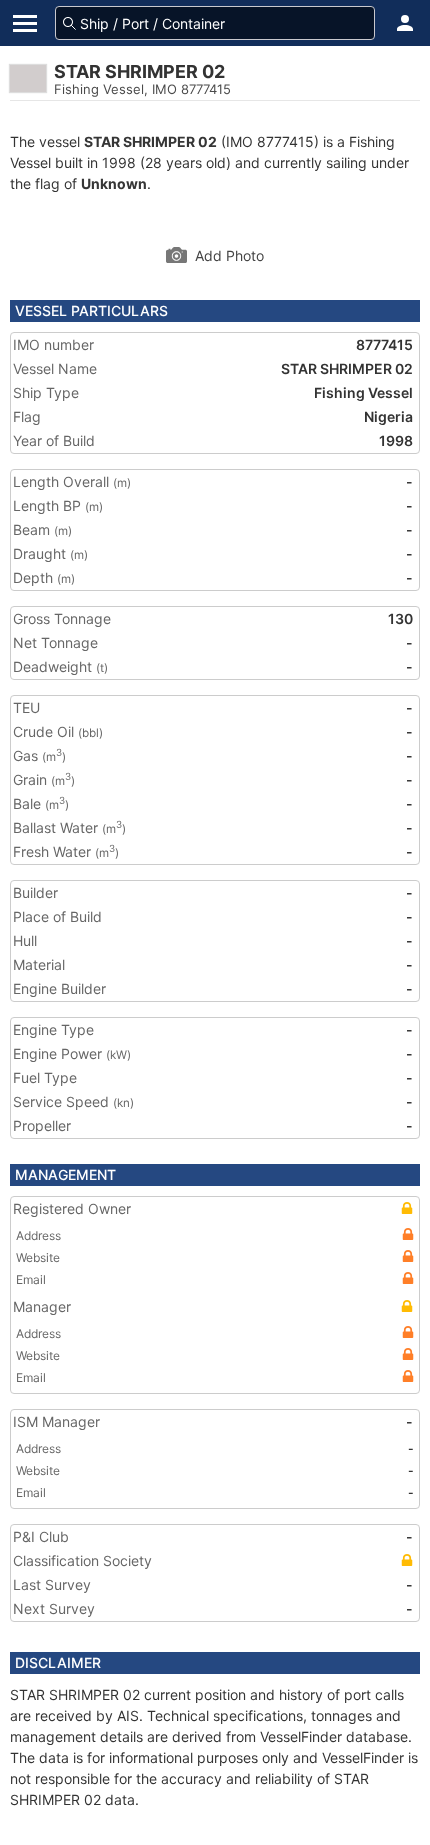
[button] (405, 23)
